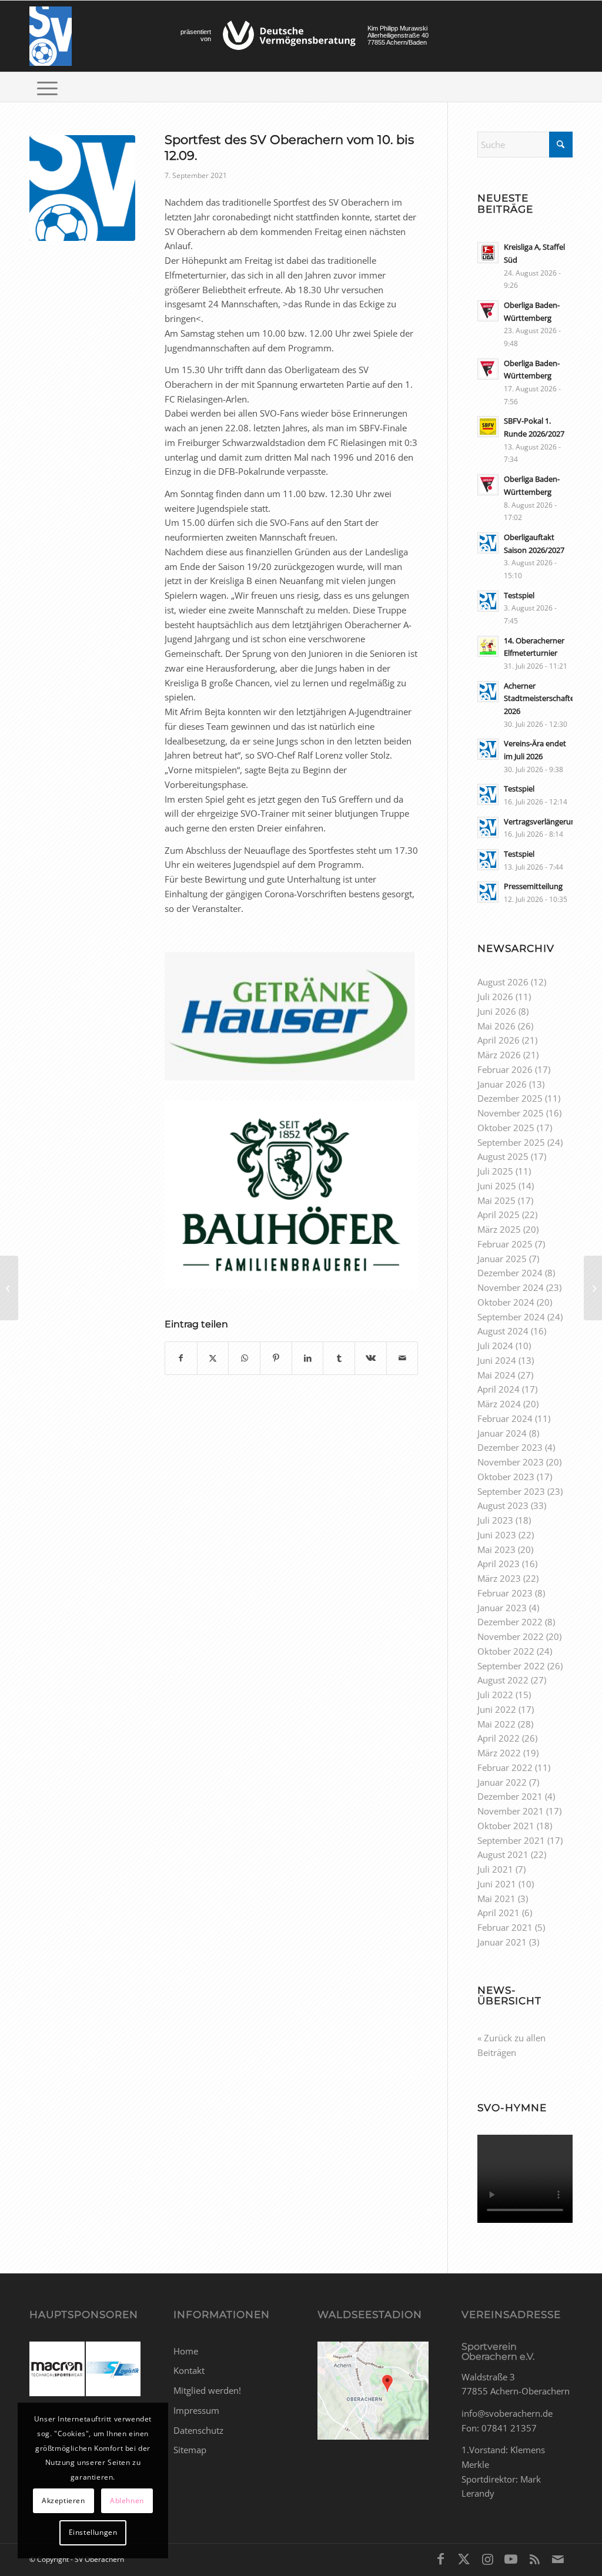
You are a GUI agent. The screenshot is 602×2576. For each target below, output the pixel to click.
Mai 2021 (496, 1899)
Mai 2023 (496, 1549)
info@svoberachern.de (507, 2413)
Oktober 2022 (506, 1651)
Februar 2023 (505, 1593)
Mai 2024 (496, 1375)
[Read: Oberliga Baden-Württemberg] (488, 311)
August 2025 (503, 1156)
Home (186, 2351)
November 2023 (511, 1462)
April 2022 (499, 1738)
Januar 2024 (502, 1433)
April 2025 (499, 1215)
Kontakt (189, 2370)
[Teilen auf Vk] (371, 1358)
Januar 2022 (502, 1782)
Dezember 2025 (510, 1098)
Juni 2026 (497, 1011)
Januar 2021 (502, 1942)
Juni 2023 (497, 1535)
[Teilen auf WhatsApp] (244, 1358)
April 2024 (499, 1389)
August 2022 (503, 1680)
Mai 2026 (496, 1026)
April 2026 (499, 1040)
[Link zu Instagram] (487, 2558)
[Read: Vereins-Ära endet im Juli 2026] (488, 749)
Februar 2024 (505, 1418)
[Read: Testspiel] (488, 601)
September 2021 (511, 1840)
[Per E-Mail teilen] (402, 1358)
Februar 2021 (505, 1927)
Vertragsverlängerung (542, 821)
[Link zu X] (464, 2558)
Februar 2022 (505, 1767)
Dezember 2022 (510, 1622)
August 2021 (503, 1854)
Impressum (196, 2410)
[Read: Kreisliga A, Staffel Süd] (488, 253)
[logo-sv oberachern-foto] (82, 188)
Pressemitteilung (533, 886)
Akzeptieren (63, 2500)
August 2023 (503, 1505)
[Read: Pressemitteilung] (488, 892)
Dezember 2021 (510, 1796)
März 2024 (499, 1404)
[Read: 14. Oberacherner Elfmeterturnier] (488, 646)
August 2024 (503, 1331)
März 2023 (499, 1578)
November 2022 (511, 1636)
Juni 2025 (497, 1186)
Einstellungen (93, 2532)
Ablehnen (127, 2500)
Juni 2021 (497, 1884)
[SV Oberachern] (51, 36)
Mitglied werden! (207, 2390)
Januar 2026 (502, 1084)
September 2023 (511, 1491)
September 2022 (511, 1666)
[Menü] (47, 87)
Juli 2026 (495, 997)
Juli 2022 (495, 1695)
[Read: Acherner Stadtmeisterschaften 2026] (488, 692)
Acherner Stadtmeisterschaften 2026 (541, 698)
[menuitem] (47, 87)
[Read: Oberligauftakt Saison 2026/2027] (488, 543)
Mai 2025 (496, 1200)
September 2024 (511, 1317)
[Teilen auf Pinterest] (276, 1358)
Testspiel (519, 595)
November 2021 (511, 1811)
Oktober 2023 (506, 1477)
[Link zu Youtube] (511, 2558)
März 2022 (499, 1753)
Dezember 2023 (510, 1447)
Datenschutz (198, 2430)
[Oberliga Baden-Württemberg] (9, 1288)
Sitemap (190, 2450)
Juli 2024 (495, 1346)
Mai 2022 (496, 1724)
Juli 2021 (495, 1869)
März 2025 (499, 1229)
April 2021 (499, 1913)
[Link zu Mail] (558, 2558)
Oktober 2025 (506, 1128)
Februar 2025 (505, 1244)
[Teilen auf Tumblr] (339, 1358)
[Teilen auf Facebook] (181, 1358)
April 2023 (499, 1564)
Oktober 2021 (506, 1826)
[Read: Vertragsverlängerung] (488, 827)
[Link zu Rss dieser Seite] (534, 2558)
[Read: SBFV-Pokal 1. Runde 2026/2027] (488, 427)
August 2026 (503, 982)
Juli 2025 (495, 1171)
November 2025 (511, 1113)
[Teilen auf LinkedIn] (308, 1358)
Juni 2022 (497, 1709)
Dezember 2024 (510, 1273)
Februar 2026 (505, 1069)
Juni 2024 (497, 1360)
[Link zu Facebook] (440, 2558)
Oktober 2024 (506, 1302)
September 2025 (511, 1142)
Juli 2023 (495, 1520)
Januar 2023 (502, 1608)
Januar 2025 (502, 1259)
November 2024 (511, 1287)
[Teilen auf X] (213, 1358)
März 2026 (499, 1055)
